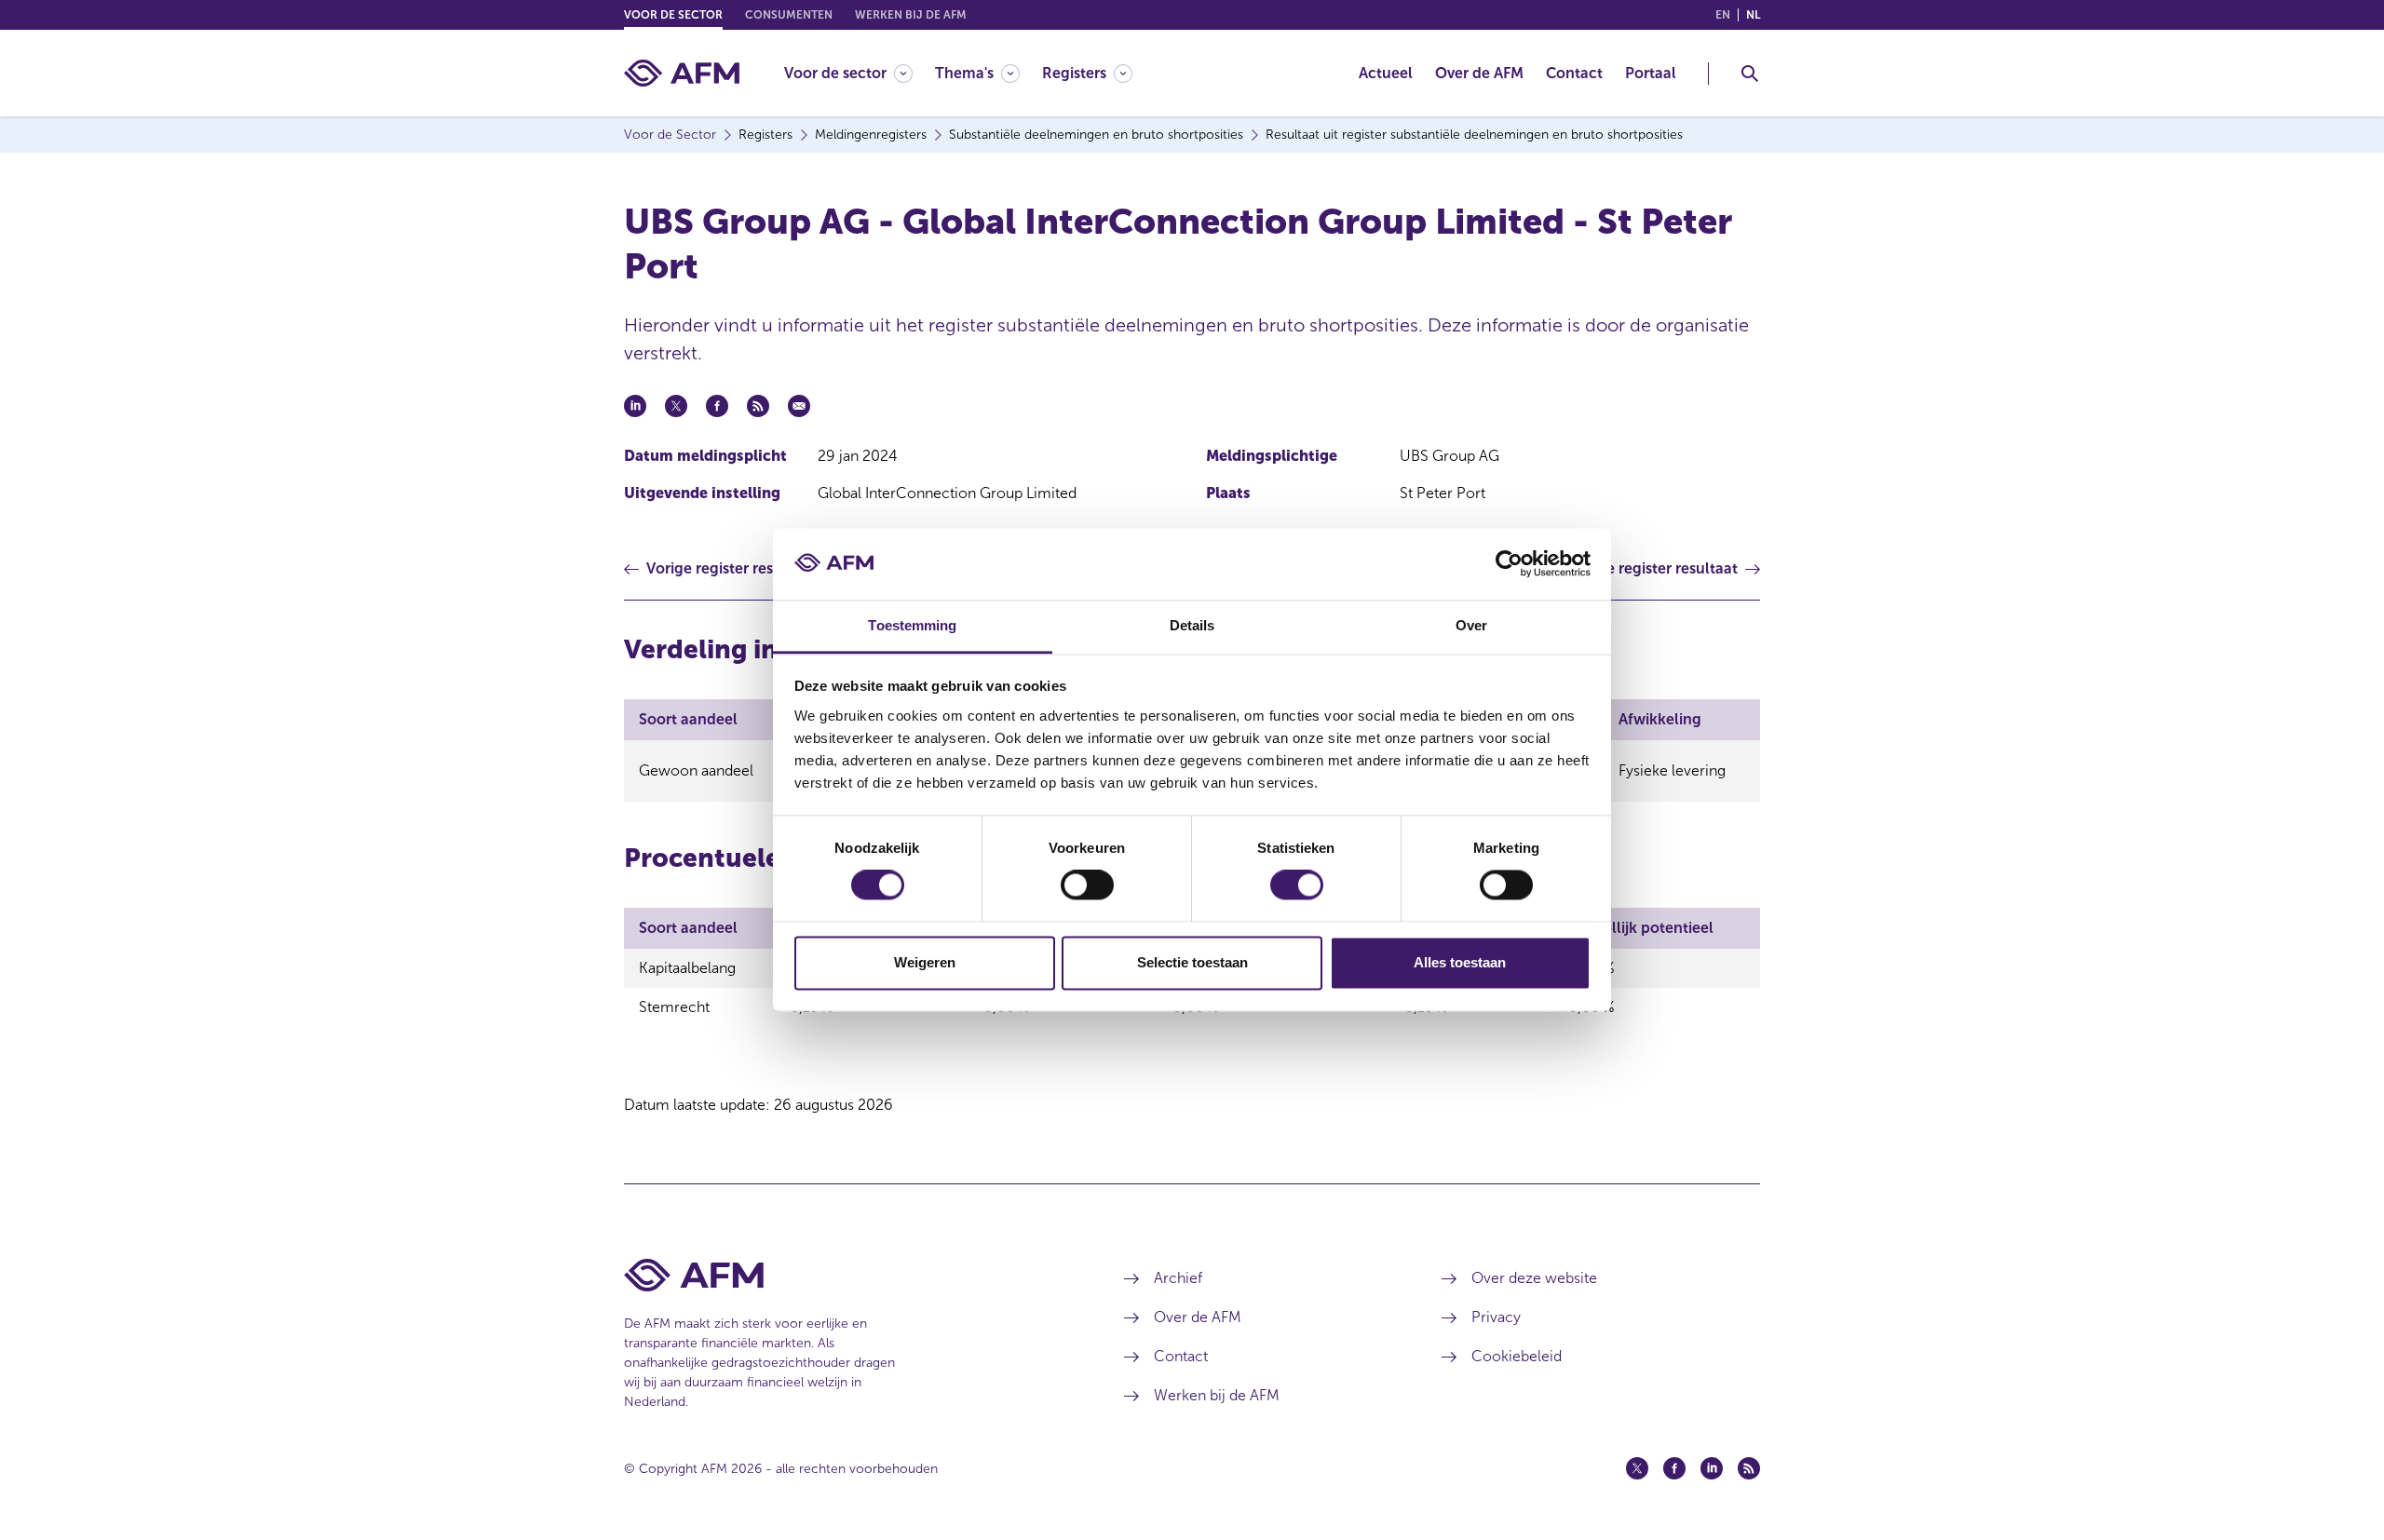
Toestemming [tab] (912, 625)
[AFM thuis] (682, 73)
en (1723, 15)
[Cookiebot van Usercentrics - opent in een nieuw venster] (1509, 564)
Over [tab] (1471, 625)
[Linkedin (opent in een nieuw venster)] (1712, 1468)
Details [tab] (1192, 625)
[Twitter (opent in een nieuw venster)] (1637, 1468)
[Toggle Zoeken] (1750, 74)
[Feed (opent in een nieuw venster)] (1749, 1468)
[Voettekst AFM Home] (846, 1275)
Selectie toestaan (1192, 962)
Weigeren (925, 962)
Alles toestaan (1460, 962)
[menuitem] (860, 73)
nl (1753, 15)
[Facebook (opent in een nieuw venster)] (1674, 1468)
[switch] (1087, 885)
